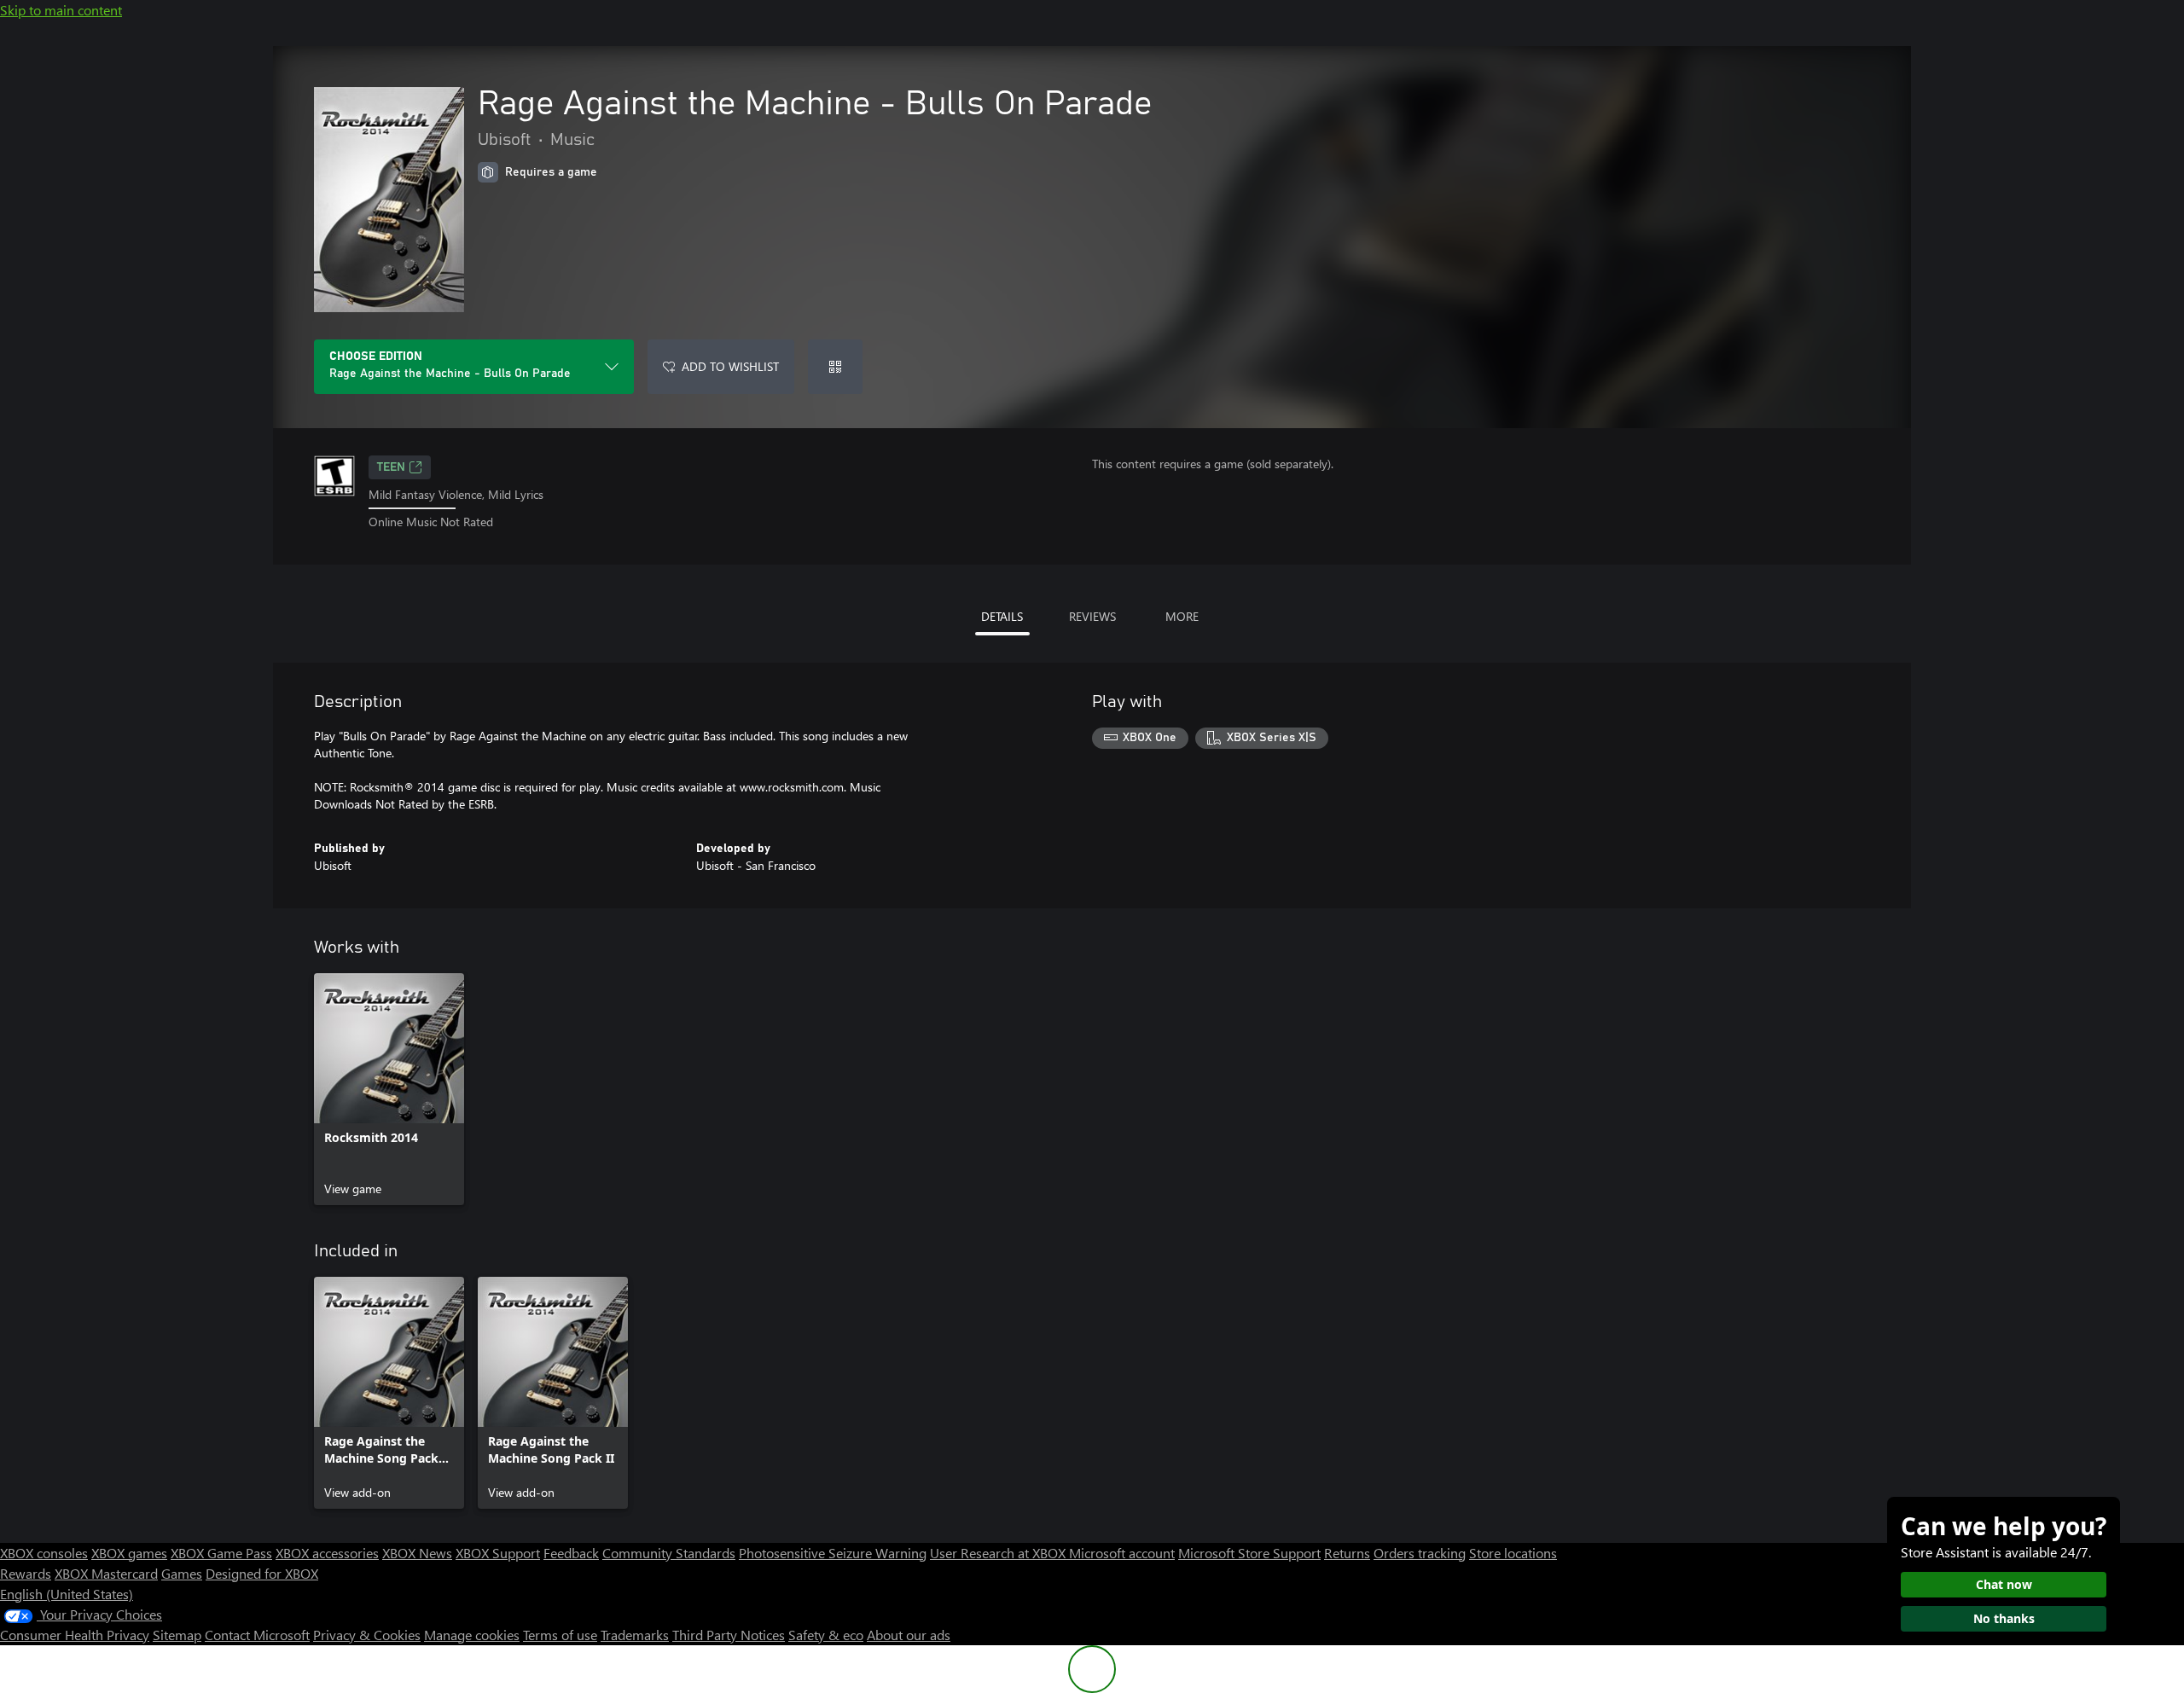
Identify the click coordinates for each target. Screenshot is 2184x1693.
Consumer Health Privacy (75, 1635)
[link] (389, 1089)
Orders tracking (1420, 1553)
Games (182, 1573)
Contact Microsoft (257, 1635)
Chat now (2004, 1584)
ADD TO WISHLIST (730, 366)
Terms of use (560, 1635)
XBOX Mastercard (106, 1573)
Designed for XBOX (262, 1573)
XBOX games (129, 1553)
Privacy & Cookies (367, 1635)
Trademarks (635, 1635)
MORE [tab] (1182, 616)
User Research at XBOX (999, 1553)
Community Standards (669, 1553)
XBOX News (417, 1553)
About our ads (909, 1635)
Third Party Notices (729, 1635)
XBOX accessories (327, 1553)
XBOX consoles (44, 1553)
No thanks (2004, 1618)
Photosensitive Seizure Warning (833, 1553)
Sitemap (177, 1635)
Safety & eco (826, 1635)
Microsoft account (1122, 1553)
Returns (1347, 1553)
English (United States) (67, 1594)
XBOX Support (498, 1553)
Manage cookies (472, 1635)
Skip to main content (61, 10)
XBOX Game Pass (221, 1553)
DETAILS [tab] (1002, 616)
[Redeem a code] (835, 367)
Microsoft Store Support (1249, 1553)
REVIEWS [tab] (1092, 616)
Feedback (571, 1553)
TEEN (391, 467)
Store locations (1513, 1553)
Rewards (26, 1573)
